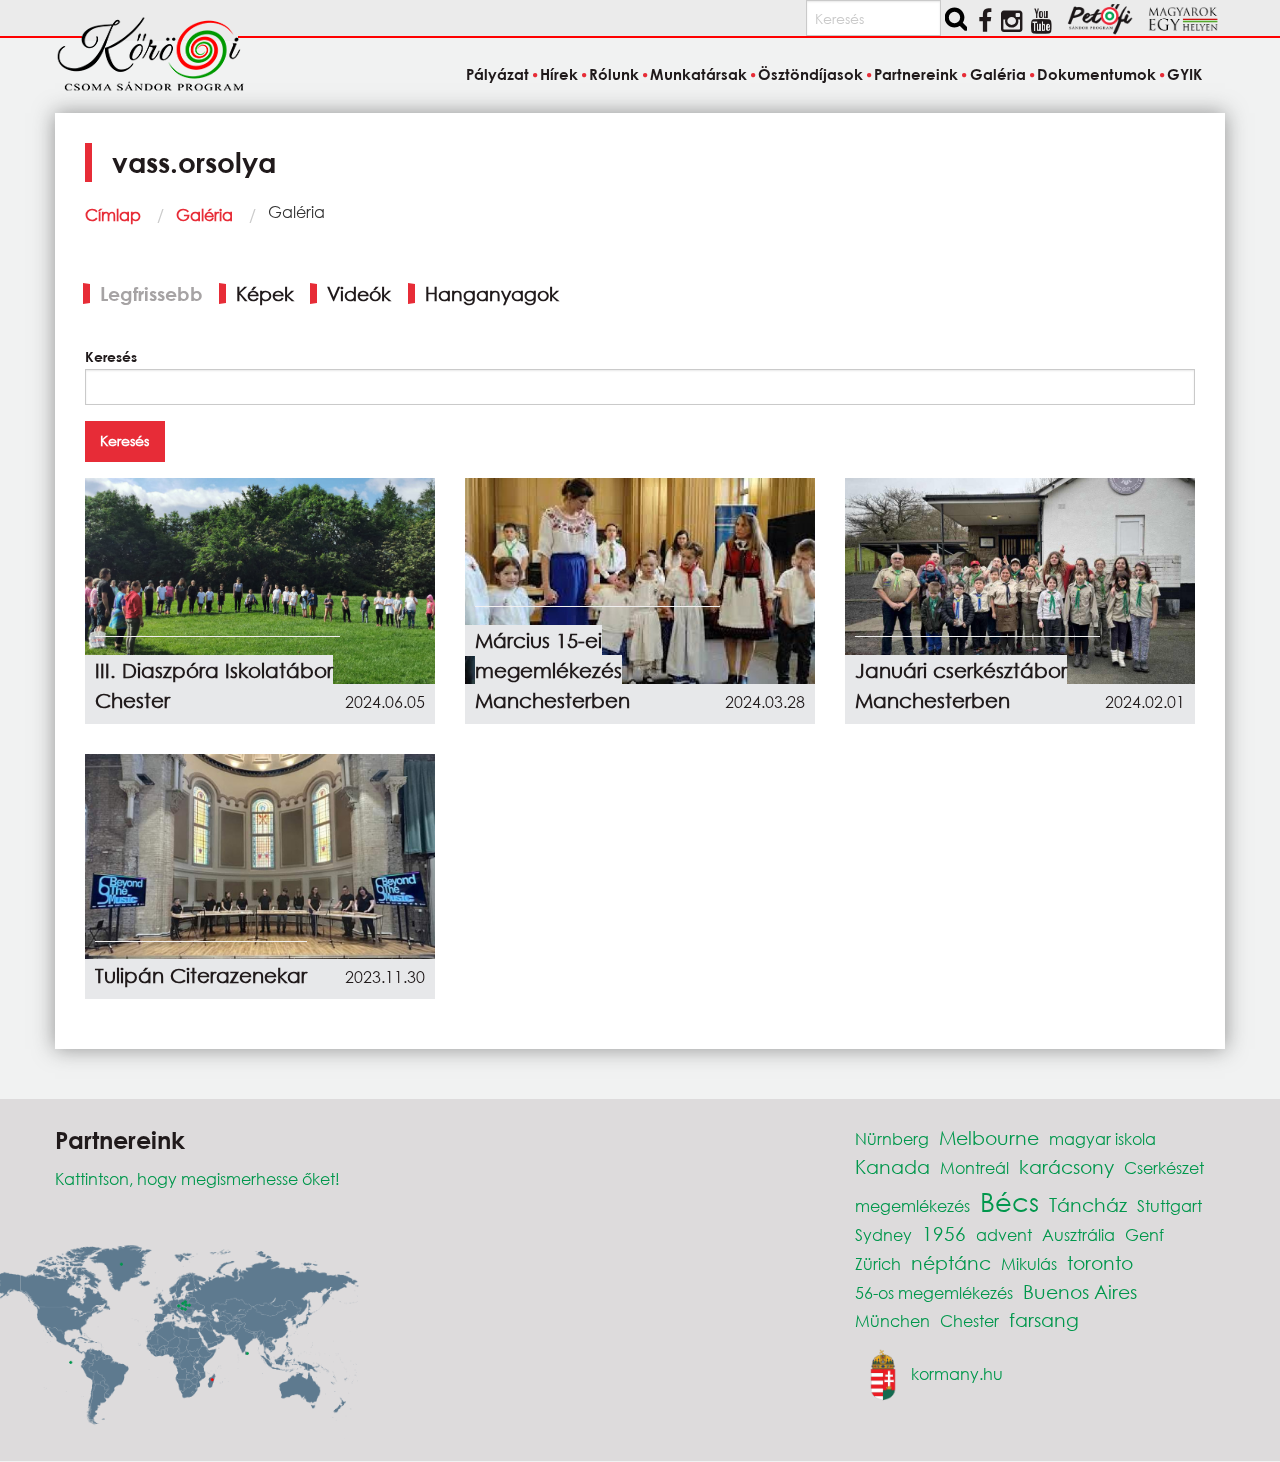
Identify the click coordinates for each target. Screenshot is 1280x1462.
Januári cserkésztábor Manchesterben (961, 685)
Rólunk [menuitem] (614, 74)
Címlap (113, 214)
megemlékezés (912, 1205)
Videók (359, 293)
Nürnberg (892, 1138)
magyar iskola (1102, 1138)
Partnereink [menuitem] (916, 74)
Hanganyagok (492, 293)
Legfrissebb (151, 293)
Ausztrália (1078, 1234)
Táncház (1088, 1204)
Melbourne (989, 1137)
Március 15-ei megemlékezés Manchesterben (552, 670)
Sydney (883, 1234)
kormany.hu (957, 1373)
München (892, 1320)
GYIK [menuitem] (1184, 74)
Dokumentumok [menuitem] (1096, 74)
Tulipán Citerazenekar (201, 975)
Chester (969, 1320)
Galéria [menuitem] (997, 74)
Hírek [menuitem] (559, 74)
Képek (265, 293)
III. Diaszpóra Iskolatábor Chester (214, 685)
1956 (944, 1233)
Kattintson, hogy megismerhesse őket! (197, 1178)
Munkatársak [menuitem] (698, 74)
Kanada (892, 1166)
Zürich (878, 1263)
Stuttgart (1169, 1205)
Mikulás (1029, 1263)
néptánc (951, 1262)
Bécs (1009, 1201)
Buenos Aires (1080, 1291)
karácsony (1066, 1166)
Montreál (974, 1167)
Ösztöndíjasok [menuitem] (810, 74)
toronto (1100, 1262)
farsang (1044, 1319)
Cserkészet (1164, 1167)
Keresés (111, 356)
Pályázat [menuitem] (497, 74)
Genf (1144, 1234)
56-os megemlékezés (934, 1292)
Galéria (204, 214)
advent (1004, 1234)
